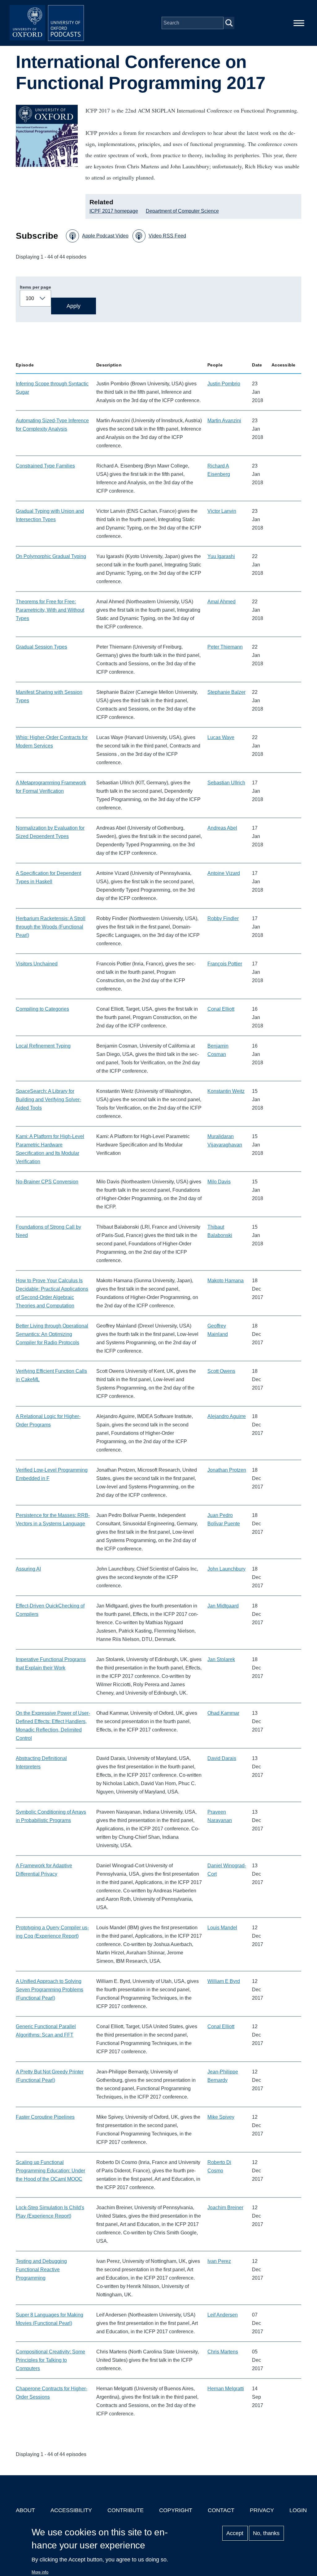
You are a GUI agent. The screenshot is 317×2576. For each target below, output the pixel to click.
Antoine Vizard (224, 873)
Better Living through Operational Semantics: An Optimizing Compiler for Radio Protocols (52, 1334)
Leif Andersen (223, 2315)
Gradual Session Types (41, 647)
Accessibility (71, 2510)
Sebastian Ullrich (226, 783)
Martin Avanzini (224, 421)
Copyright (176, 2510)
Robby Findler (223, 918)
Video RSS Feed (167, 236)
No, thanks (266, 2533)
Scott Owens (221, 1371)
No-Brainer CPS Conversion (47, 1182)
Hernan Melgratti (226, 2389)
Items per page (35, 287)
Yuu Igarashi (221, 556)
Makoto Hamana (226, 1281)
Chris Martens (223, 2352)
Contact (221, 2510)
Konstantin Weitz (226, 1091)
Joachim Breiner (225, 2208)
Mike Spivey (221, 2117)
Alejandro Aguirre (227, 1416)
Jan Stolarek (221, 1659)
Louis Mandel (222, 1928)
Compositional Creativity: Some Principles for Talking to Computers (50, 2360)
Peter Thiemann (225, 647)
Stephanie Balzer (226, 692)
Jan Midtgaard (223, 1606)
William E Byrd (224, 1981)
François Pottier (225, 964)
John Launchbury (226, 1569)
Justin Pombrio (224, 384)
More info (40, 2572)
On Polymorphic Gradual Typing (51, 556)
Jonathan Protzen (227, 1470)
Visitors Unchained (37, 964)
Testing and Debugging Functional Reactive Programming (41, 2270)
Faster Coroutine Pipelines (45, 2117)
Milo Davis (219, 1182)
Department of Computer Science (182, 211)
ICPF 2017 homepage (114, 211)
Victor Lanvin (222, 511)
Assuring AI (28, 1569)
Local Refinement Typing (43, 1046)
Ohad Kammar (223, 1713)
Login (298, 2510)
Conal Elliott (221, 1009)
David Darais (222, 1758)
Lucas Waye (221, 737)
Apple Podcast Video (105, 236)
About (25, 2510)
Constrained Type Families (45, 466)
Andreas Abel (222, 828)
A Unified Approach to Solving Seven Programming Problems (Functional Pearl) (50, 1990)
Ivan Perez (219, 2261)
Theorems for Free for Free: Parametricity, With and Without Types (50, 610)
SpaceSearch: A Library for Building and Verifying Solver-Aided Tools (48, 1100)
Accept (235, 2533)
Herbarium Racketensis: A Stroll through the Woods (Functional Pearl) (51, 927)
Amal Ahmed (221, 602)
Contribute (126, 2510)
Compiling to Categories (42, 1009)
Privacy (262, 2510)
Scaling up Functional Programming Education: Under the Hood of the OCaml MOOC (50, 2171)
